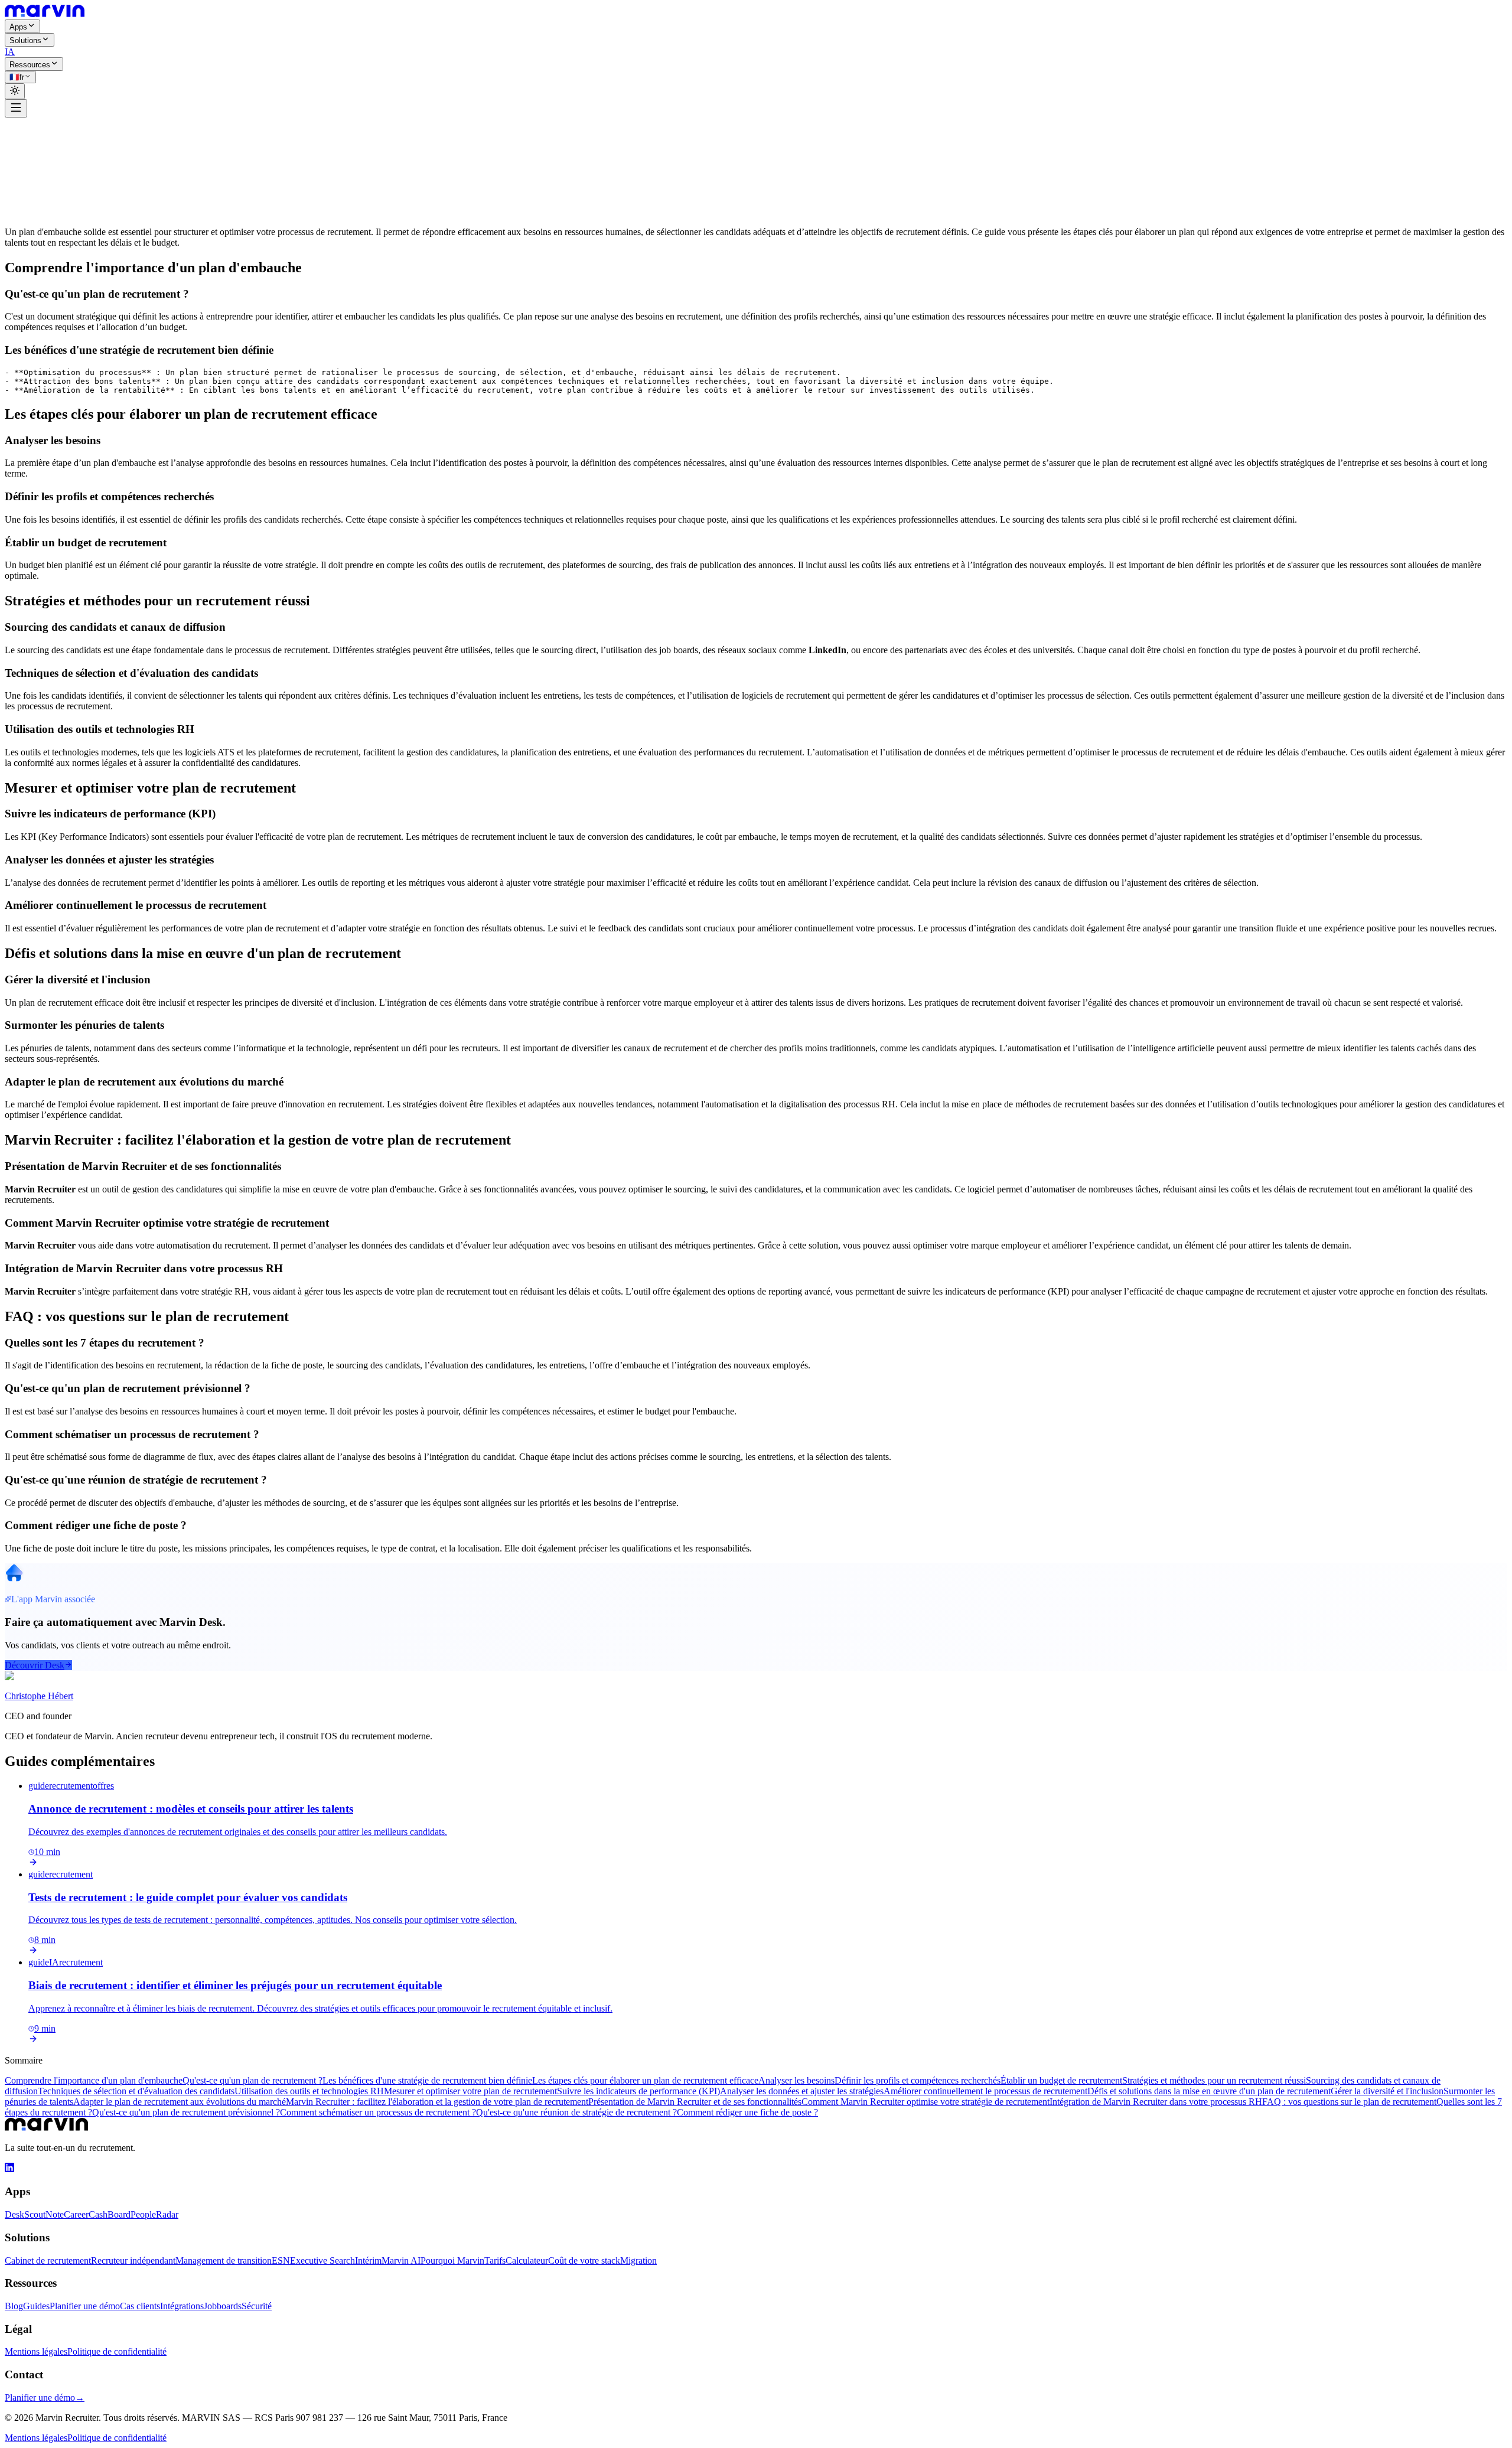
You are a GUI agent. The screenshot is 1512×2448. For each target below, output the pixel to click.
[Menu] (16, 108)
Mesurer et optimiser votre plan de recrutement (470, 2091)
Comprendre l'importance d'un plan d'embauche (94, 2080)
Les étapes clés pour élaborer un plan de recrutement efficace (645, 2080)
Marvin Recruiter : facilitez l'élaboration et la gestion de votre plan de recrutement (437, 2102)
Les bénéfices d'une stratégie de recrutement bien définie (427, 2080)
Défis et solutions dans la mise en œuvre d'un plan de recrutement (1209, 2091)
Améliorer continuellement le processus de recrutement (985, 2091)
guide (44, 140)
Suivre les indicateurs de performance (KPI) (638, 2091)
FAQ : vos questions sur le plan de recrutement (1349, 2102)
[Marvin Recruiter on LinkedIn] (9, 2169)
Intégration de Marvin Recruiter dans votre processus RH (1156, 2102)
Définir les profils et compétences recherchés (918, 2080)
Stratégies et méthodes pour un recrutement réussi (1214, 2080)
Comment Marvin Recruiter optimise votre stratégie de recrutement (926, 2102)
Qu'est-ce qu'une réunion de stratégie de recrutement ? (576, 2112)
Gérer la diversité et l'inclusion (1387, 2091)
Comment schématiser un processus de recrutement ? (378, 2112)
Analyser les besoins (796, 2080)
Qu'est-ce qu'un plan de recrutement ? (252, 2080)
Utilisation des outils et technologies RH (309, 2091)
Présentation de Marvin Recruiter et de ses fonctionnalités (695, 2102)
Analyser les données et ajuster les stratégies (802, 2091)
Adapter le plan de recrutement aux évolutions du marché (180, 2102)
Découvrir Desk (35, 1665)
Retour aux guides (47, 129)
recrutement (76, 140)
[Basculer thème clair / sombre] (15, 91)
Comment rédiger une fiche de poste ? (747, 2112)
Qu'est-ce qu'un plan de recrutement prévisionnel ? (186, 2112)
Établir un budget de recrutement (1061, 2080)
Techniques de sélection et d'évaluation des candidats (136, 2091)
